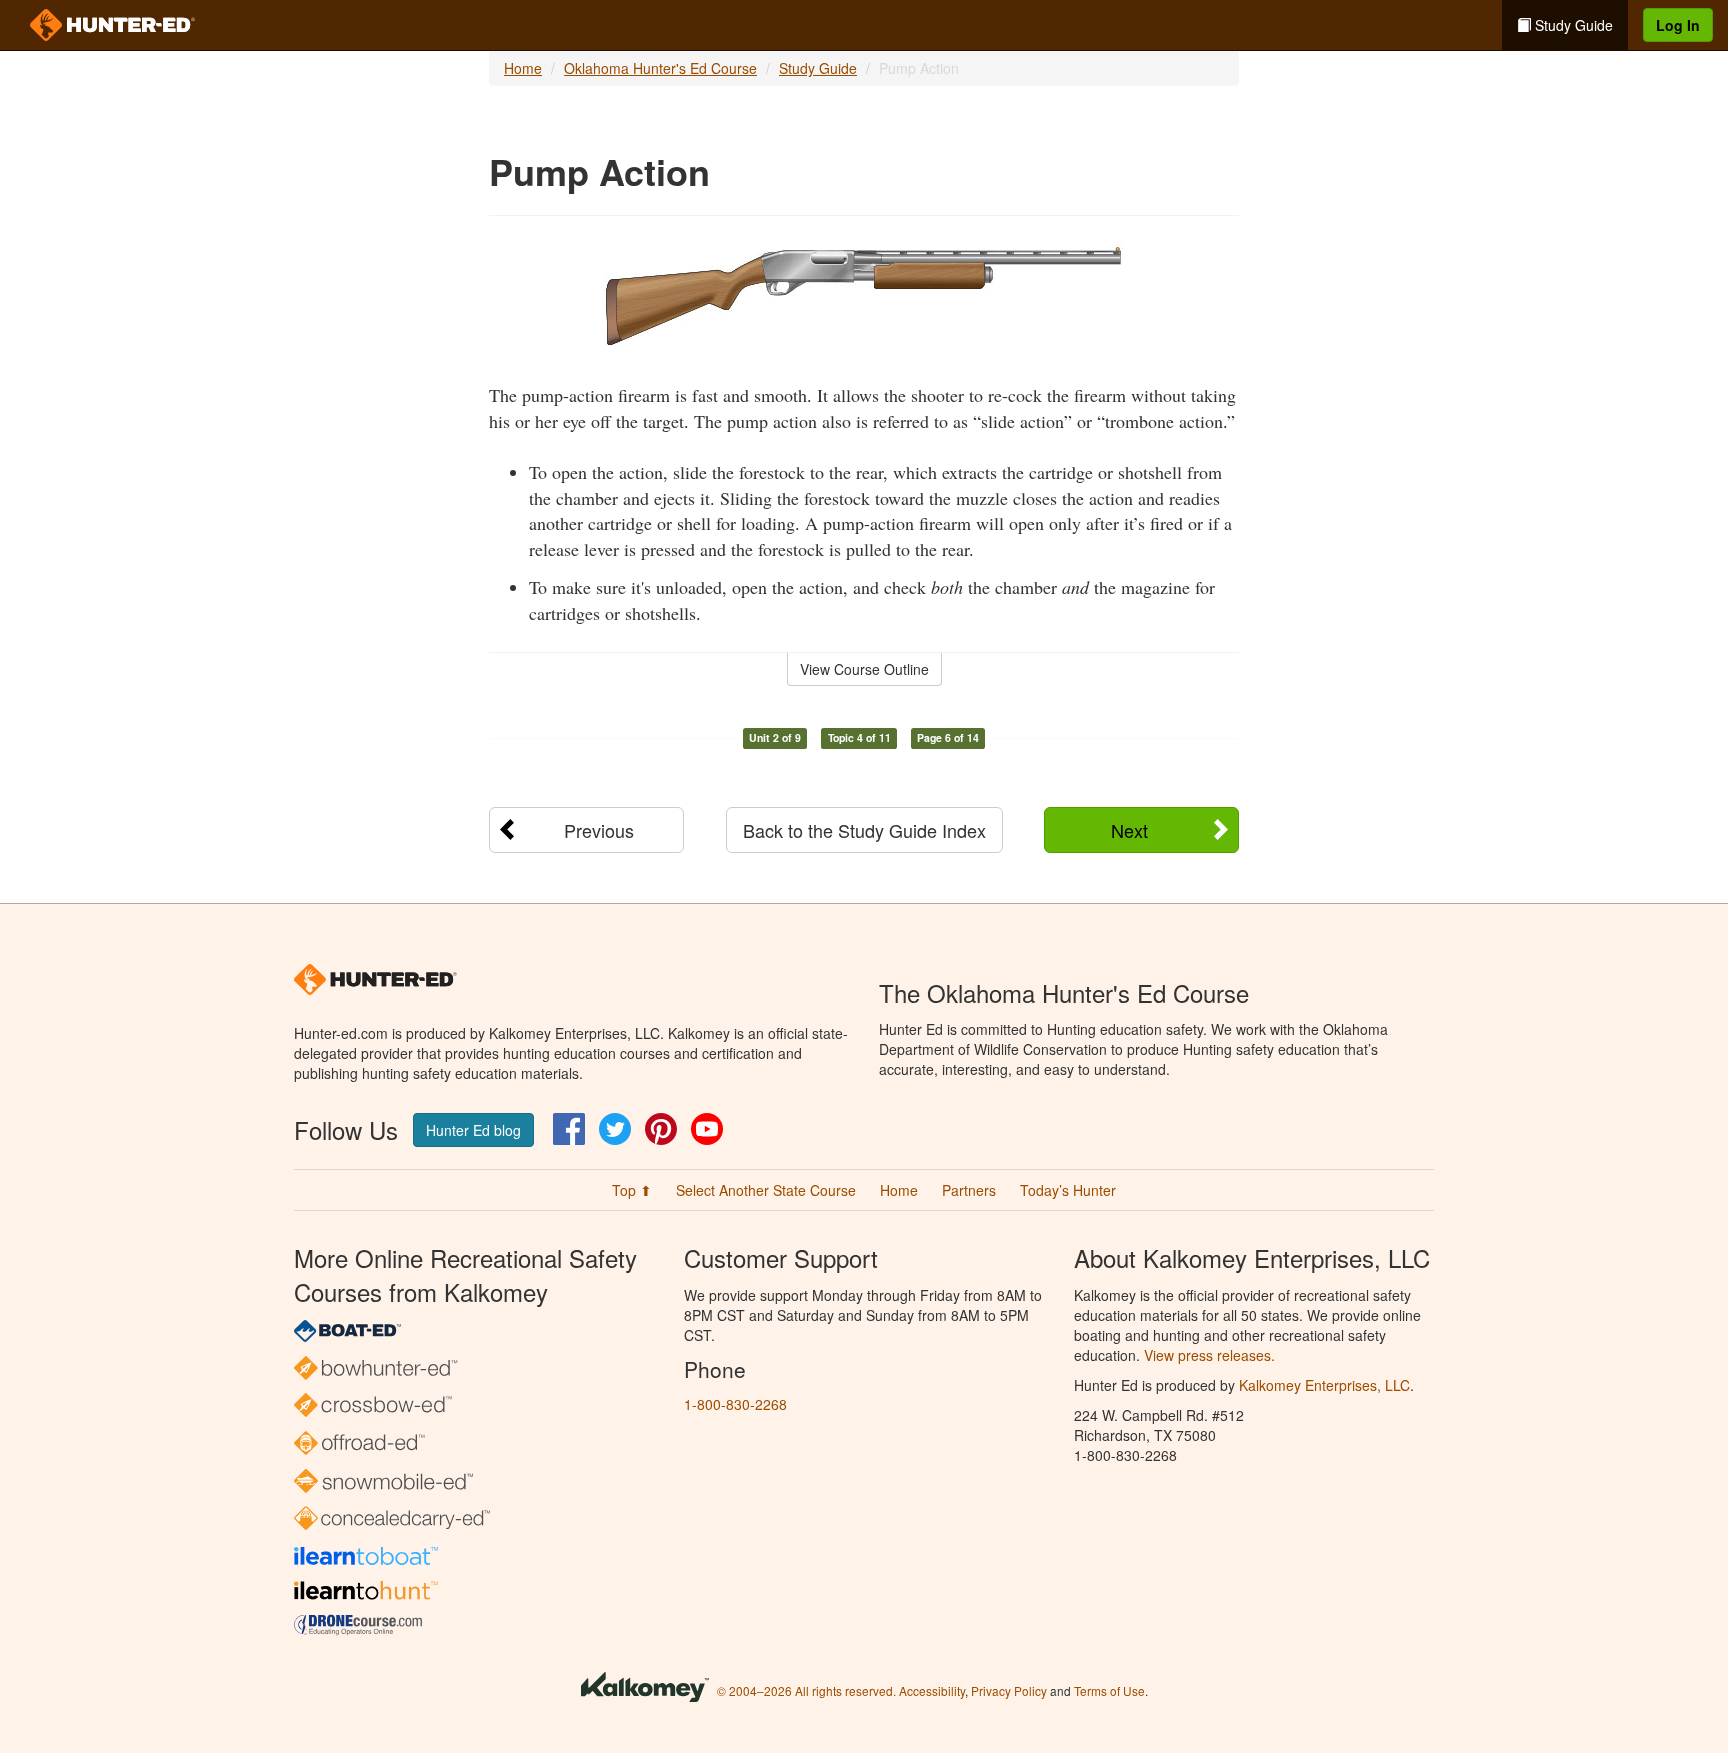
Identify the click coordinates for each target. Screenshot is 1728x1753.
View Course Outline (864, 669)
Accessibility (932, 1690)
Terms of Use (1109, 1690)
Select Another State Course (766, 1190)
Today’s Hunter (1068, 1190)
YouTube (707, 1129)
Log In (1678, 25)
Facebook (569, 1129)
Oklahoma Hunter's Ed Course (660, 68)
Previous (599, 830)
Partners (969, 1190)
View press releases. (1209, 1355)
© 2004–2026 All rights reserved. (806, 1690)
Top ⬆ (632, 1190)
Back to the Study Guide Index (864, 830)
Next (1129, 830)
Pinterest (661, 1129)
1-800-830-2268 (735, 1404)
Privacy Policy (1009, 1690)
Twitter (615, 1129)
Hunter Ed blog (473, 1130)
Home (523, 68)
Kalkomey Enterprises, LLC (1324, 1385)
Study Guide (1572, 25)
